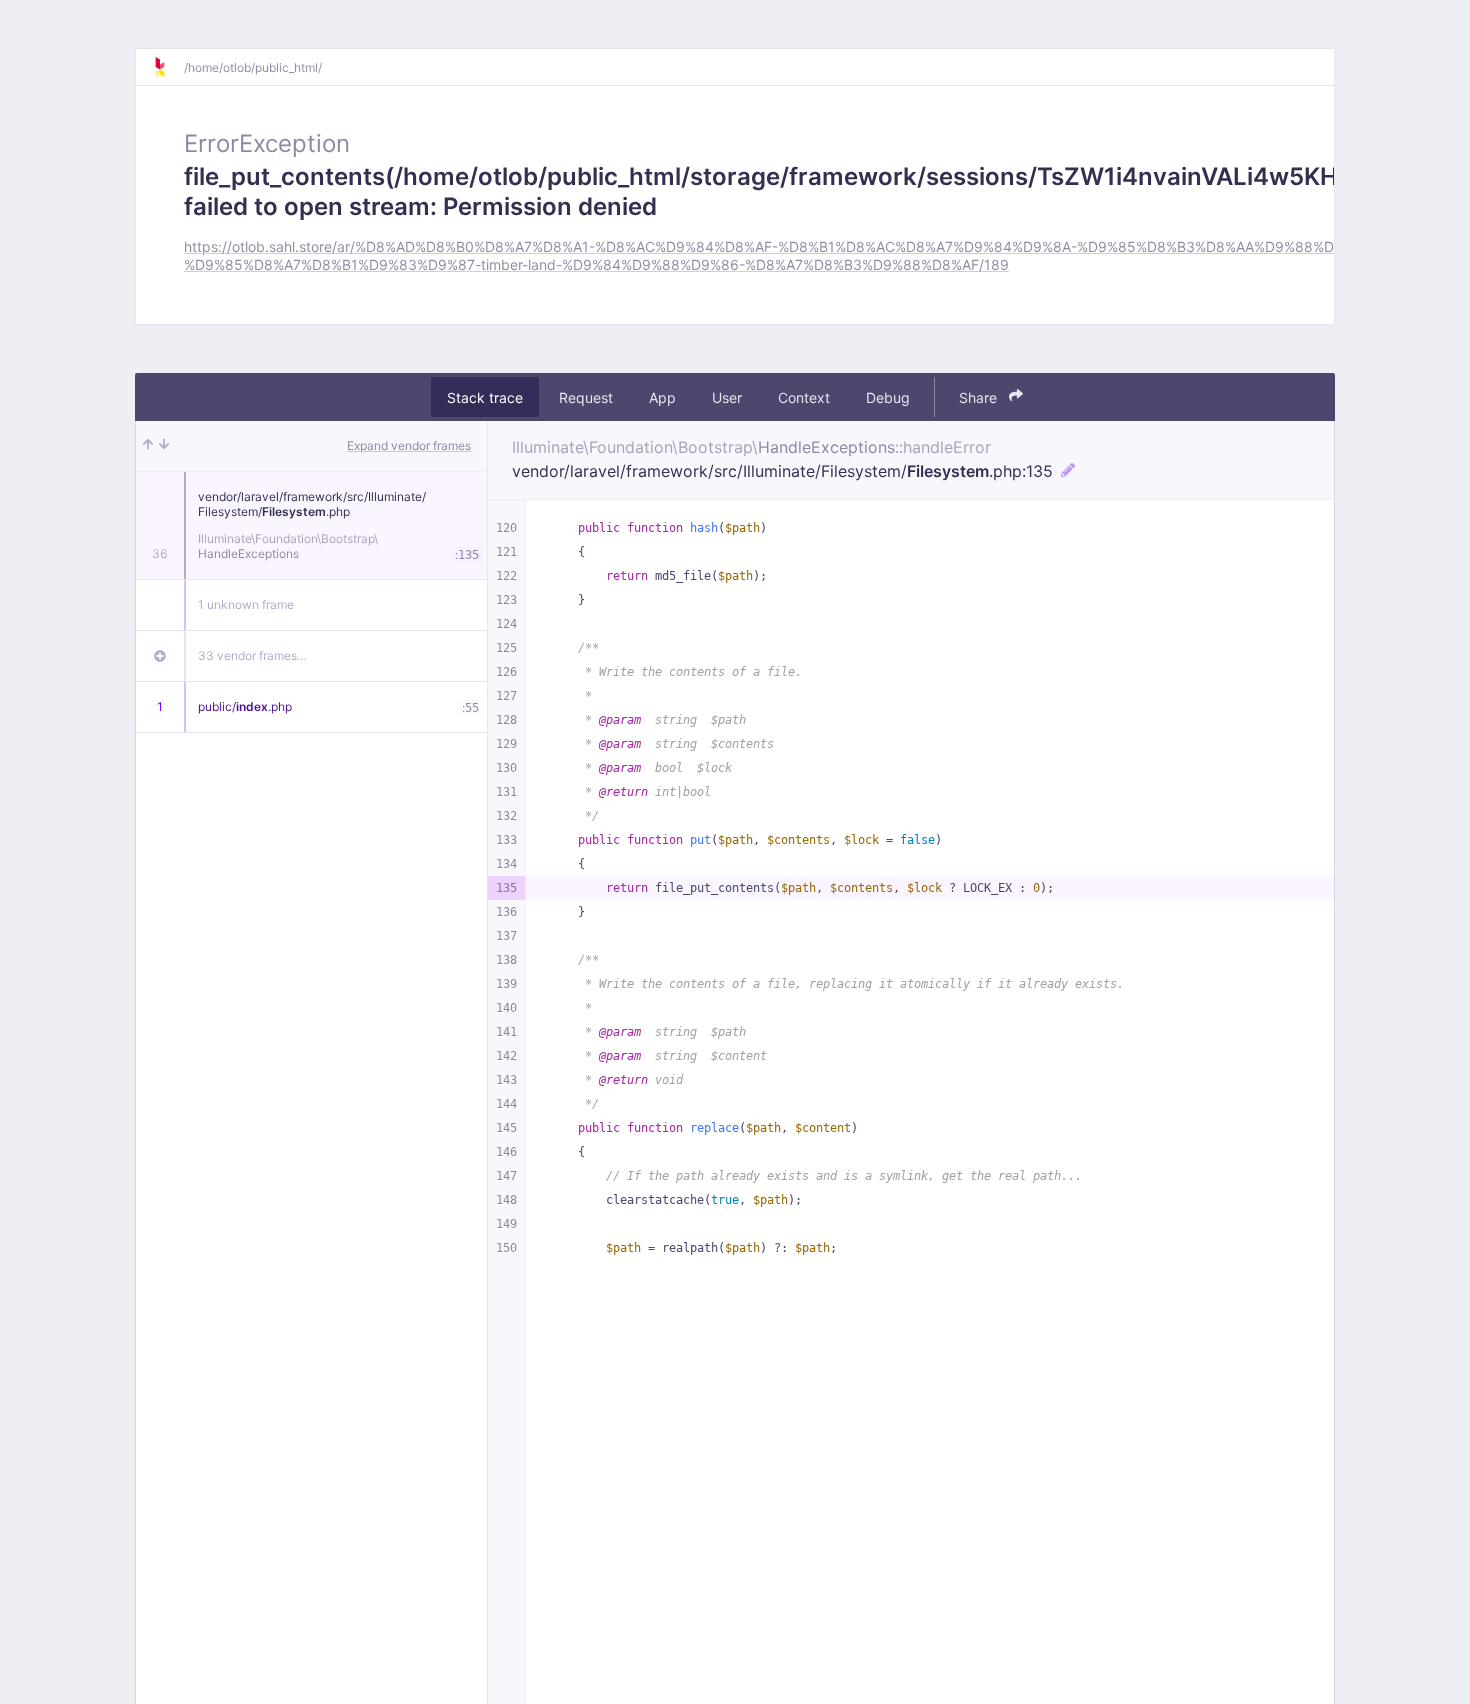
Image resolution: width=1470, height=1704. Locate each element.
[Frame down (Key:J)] (164, 446)
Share (980, 396)
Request (586, 396)
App (662, 396)
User (727, 396)
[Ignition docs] (168, 67)
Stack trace (485, 396)
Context (804, 396)
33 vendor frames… (252, 655)
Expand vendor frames (409, 445)
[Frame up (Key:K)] (148, 446)
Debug (888, 396)
